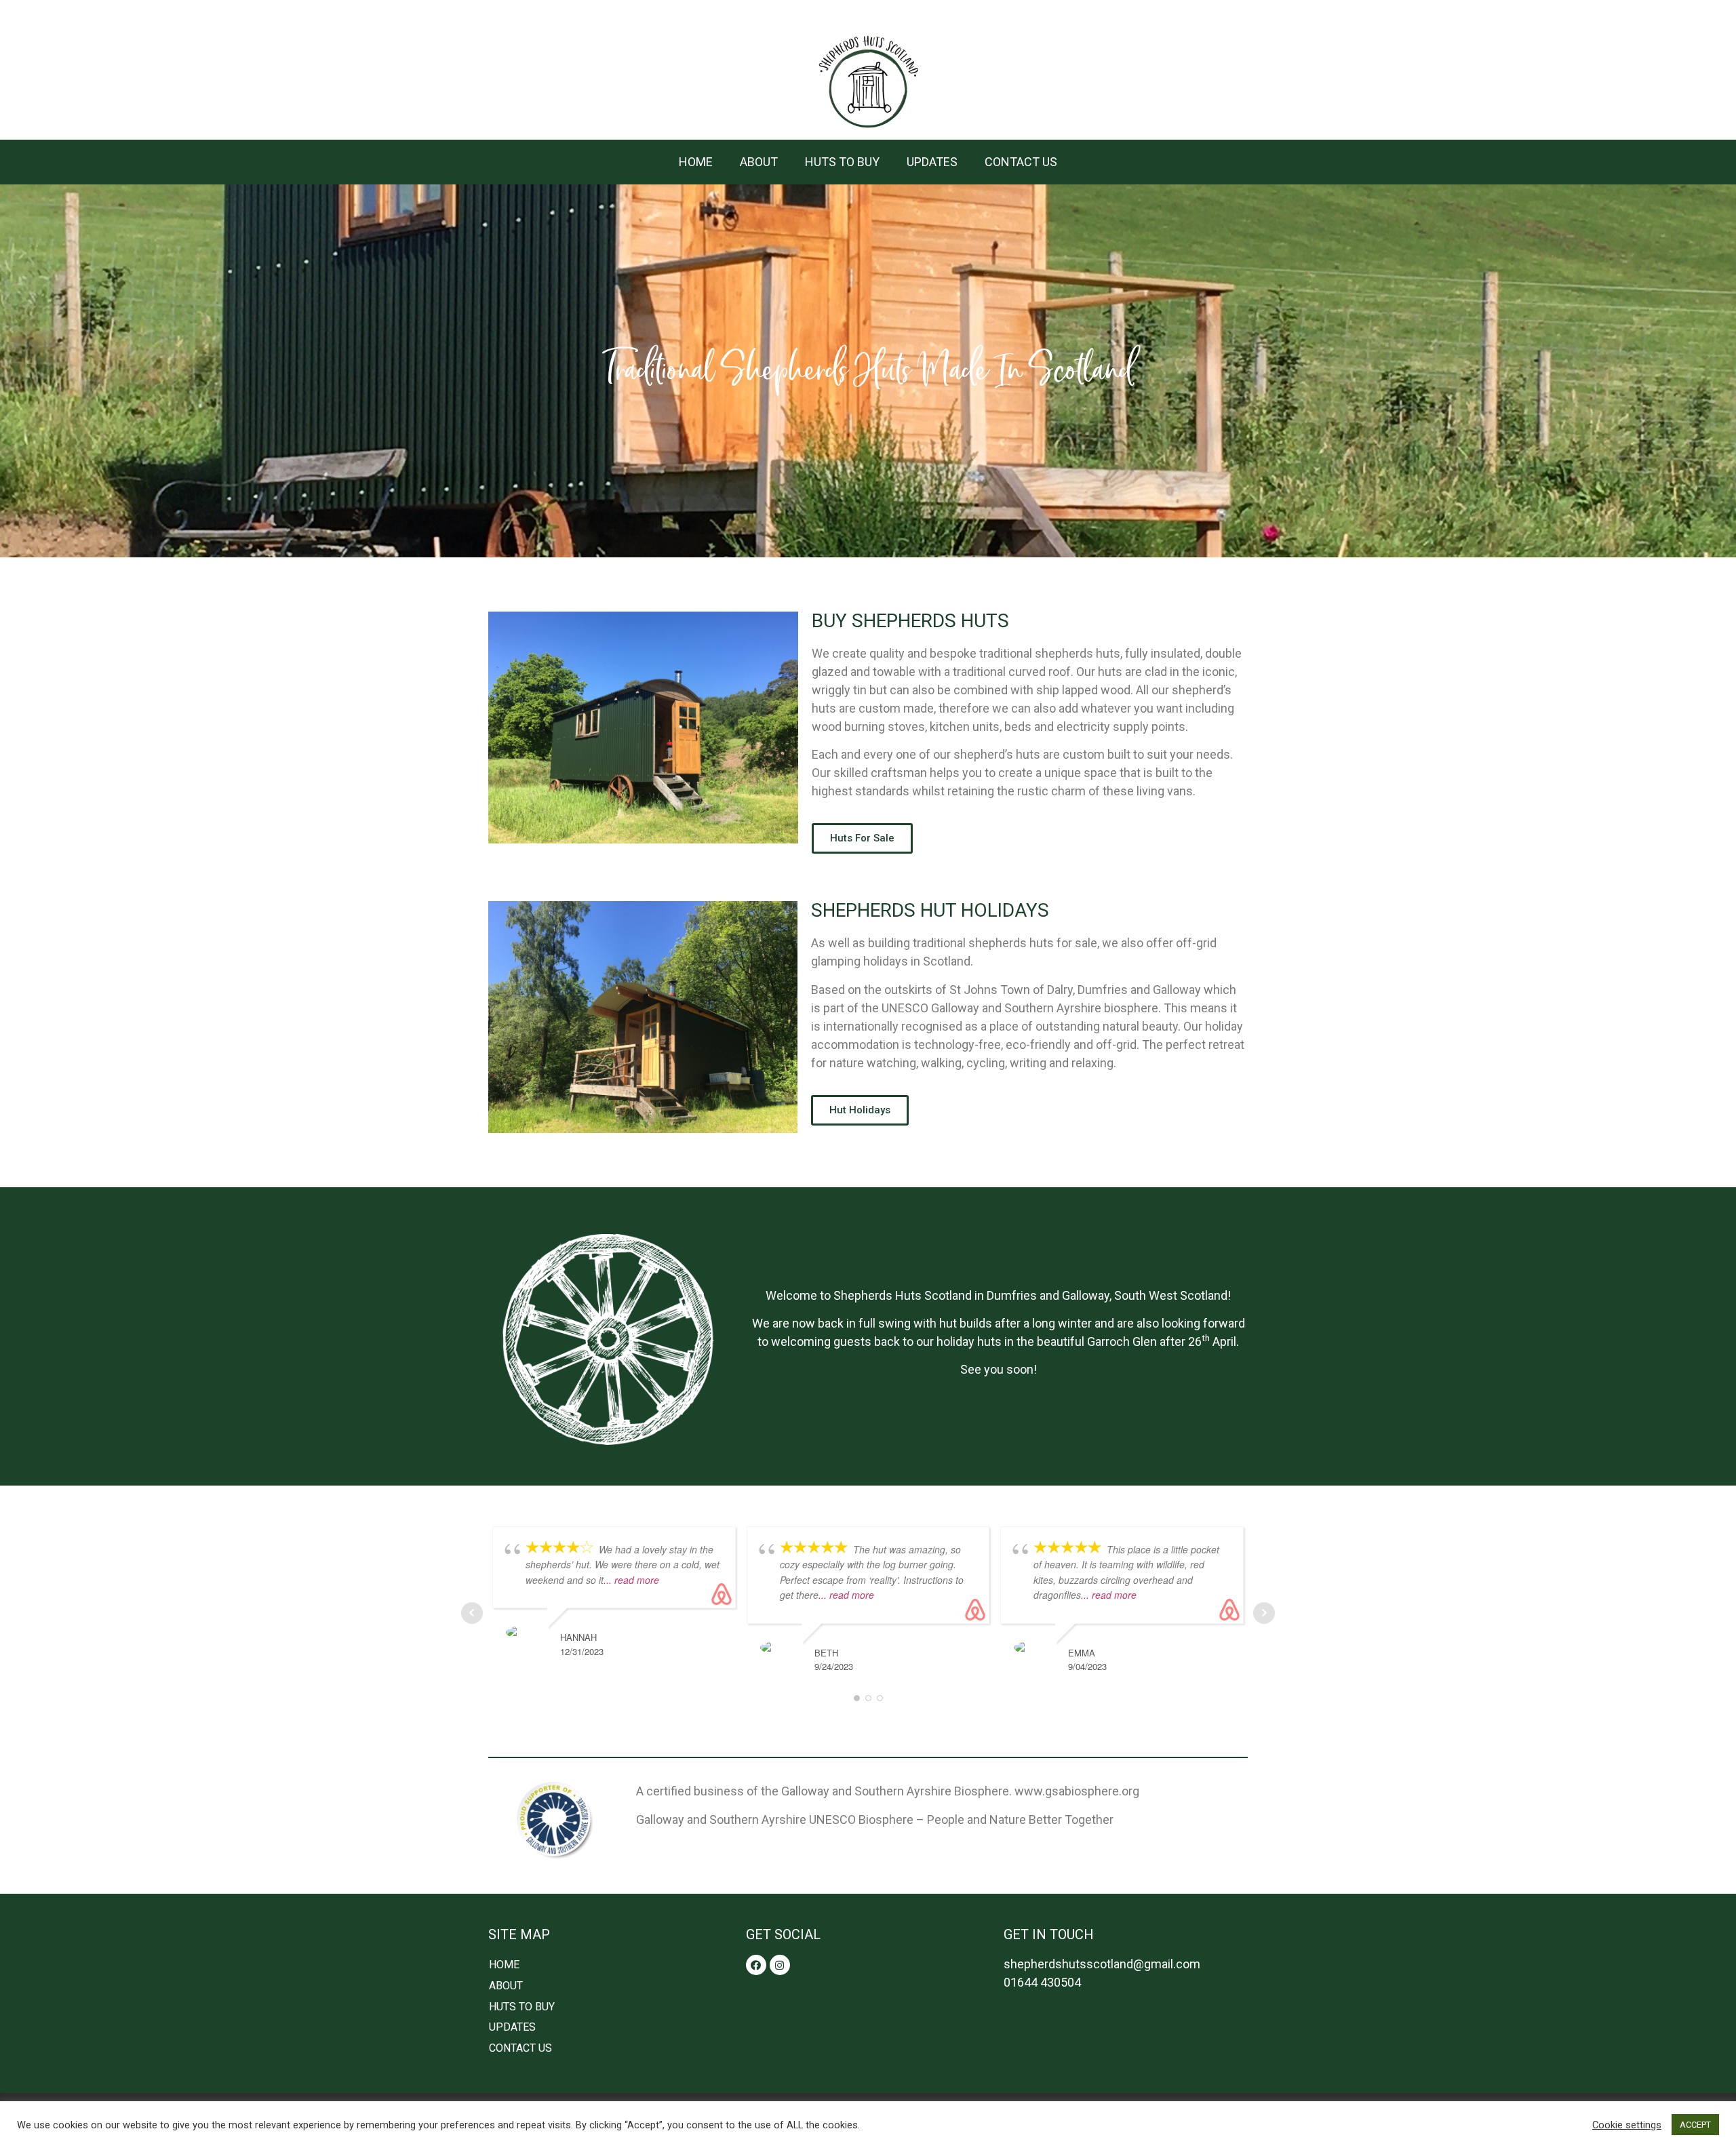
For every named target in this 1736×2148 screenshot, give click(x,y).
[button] (862, 838)
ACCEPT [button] (1695, 2125)
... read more (631, 1580)
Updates (932, 162)
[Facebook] (756, 1965)
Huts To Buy (842, 162)
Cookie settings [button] (1627, 2125)
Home (696, 162)
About (759, 162)
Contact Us (1021, 162)
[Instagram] (780, 1965)
